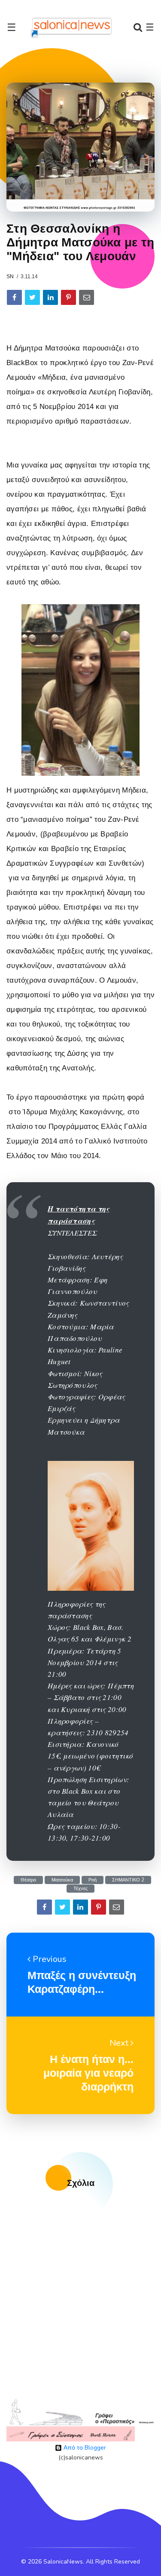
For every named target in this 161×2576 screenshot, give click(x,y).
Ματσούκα (62, 1880)
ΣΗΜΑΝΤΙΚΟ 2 (128, 1880)
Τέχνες (80, 1889)
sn (10, 277)
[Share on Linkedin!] (50, 297)
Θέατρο (28, 1880)
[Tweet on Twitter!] (32, 297)
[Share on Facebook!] (14, 297)
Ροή (93, 1880)
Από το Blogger (84, 2448)
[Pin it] (68, 297)
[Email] (87, 297)
